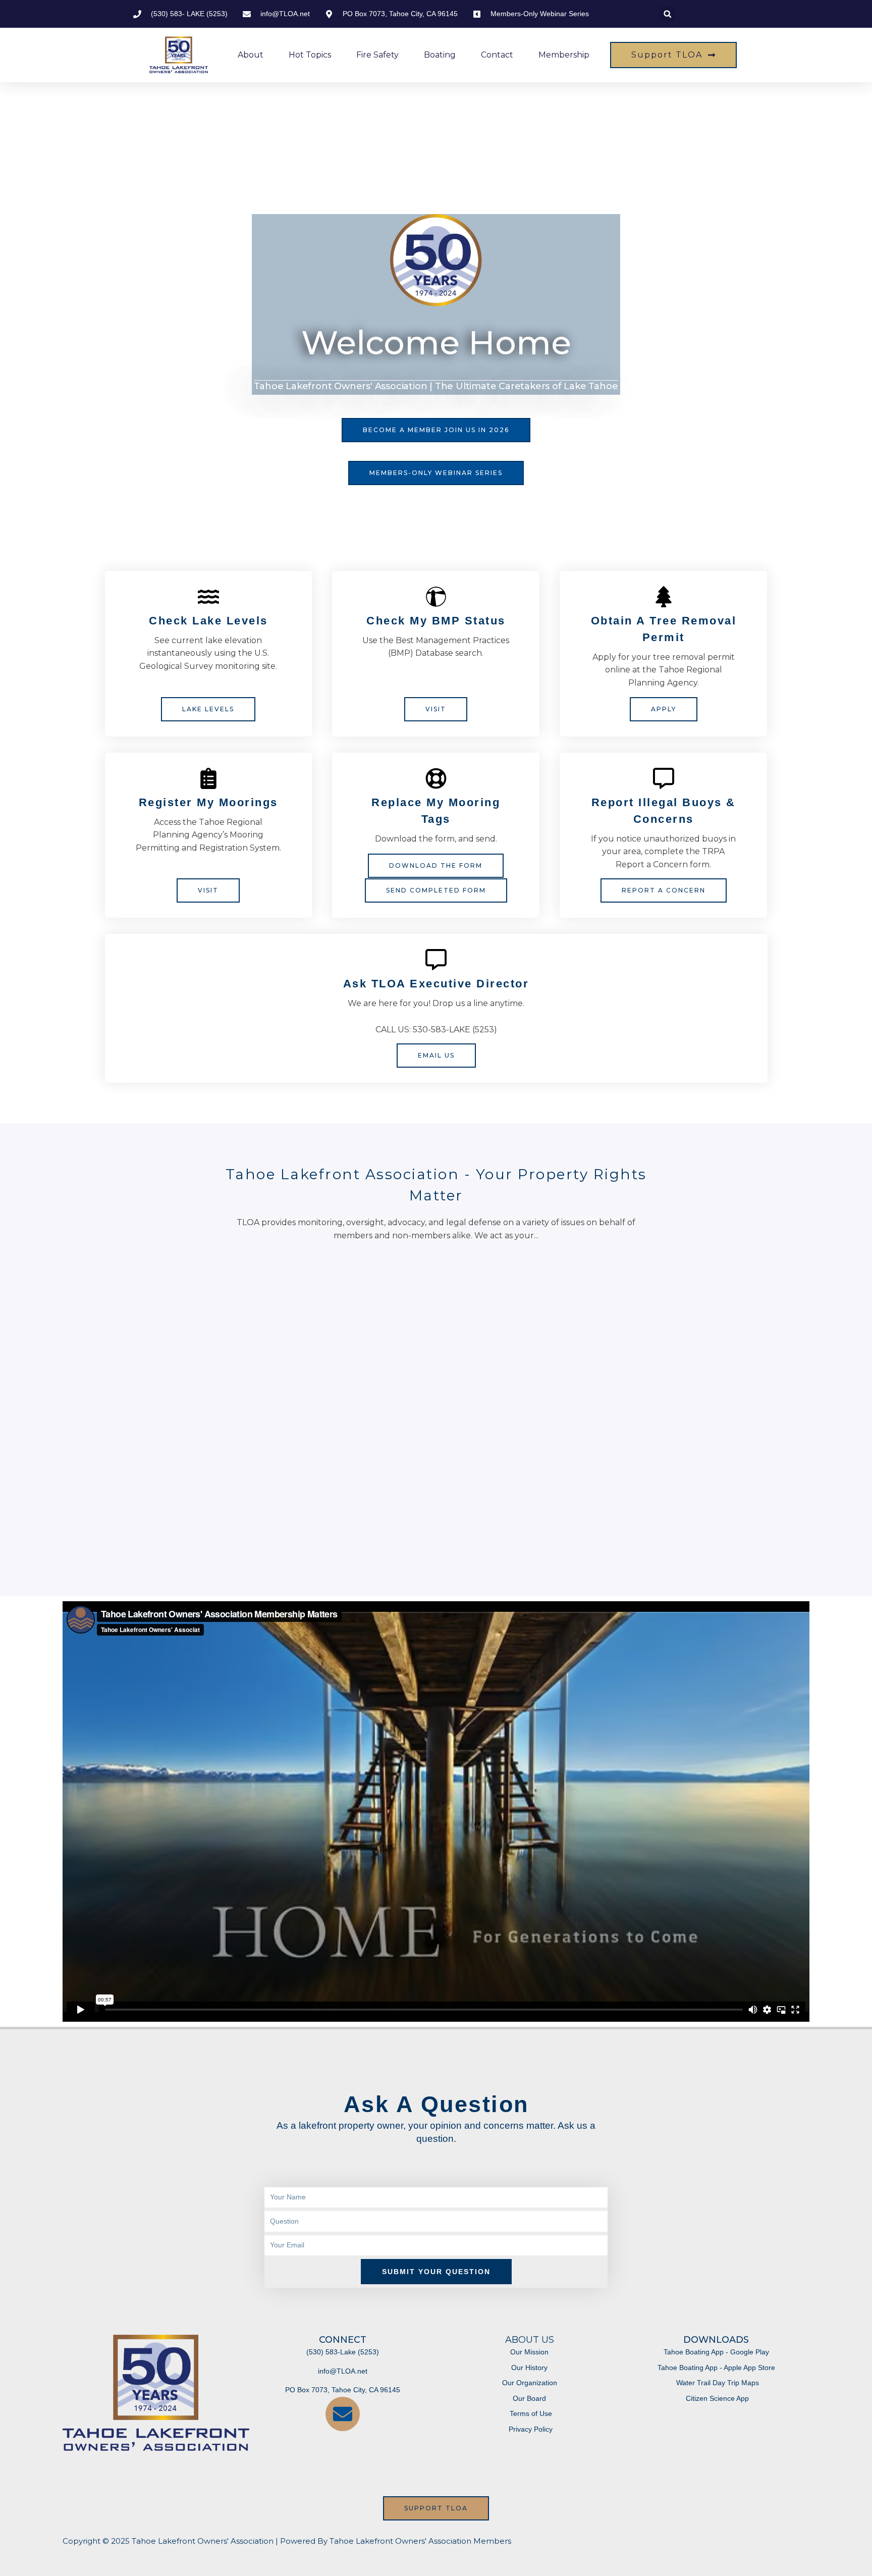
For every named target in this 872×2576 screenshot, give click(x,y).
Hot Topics (310, 55)
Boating (440, 55)
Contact (497, 55)
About (251, 55)
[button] (667, 14)
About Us (530, 2340)
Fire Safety (377, 55)
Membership (564, 55)
